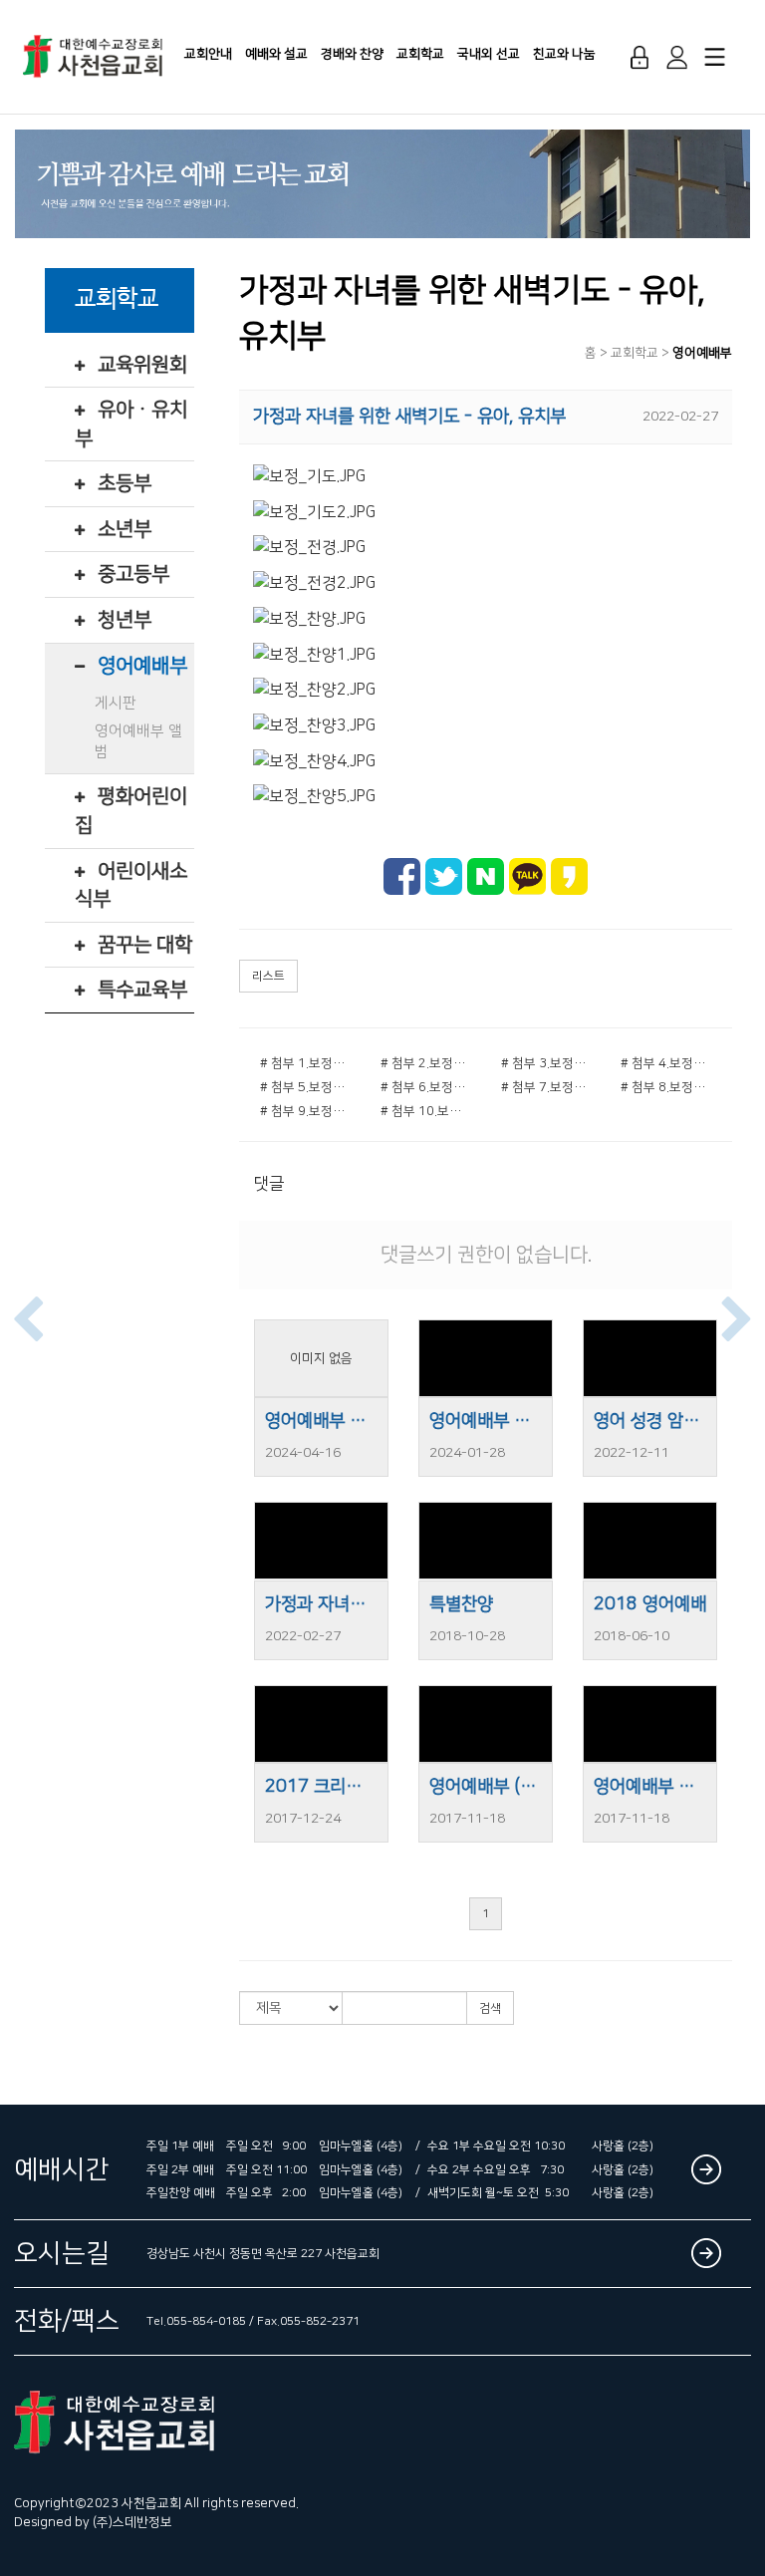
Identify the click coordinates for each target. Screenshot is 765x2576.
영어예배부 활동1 (650, 1787)
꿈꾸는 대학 (145, 945)
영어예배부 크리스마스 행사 (486, 1421)
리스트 (268, 976)
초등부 (125, 483)
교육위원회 (142, 365)
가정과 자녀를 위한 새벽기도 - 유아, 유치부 (321, 1604)
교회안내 (208, 54)
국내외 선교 (489, 54)
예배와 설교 (276, 54)
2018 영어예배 (650, 1604)
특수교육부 (142, 990)
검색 (490, 2008)
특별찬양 (461, 1604)
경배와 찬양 (352, 54)
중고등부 (133, 574)
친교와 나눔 (564, 54)
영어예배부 (142, 666)
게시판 (116, 703)
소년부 (125, 529)
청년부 (125, 620)
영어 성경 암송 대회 (650, 1421)
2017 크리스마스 (321, 1787)
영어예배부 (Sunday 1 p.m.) (486, 1787)
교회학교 (420, 54)
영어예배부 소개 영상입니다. (321, 1421)
